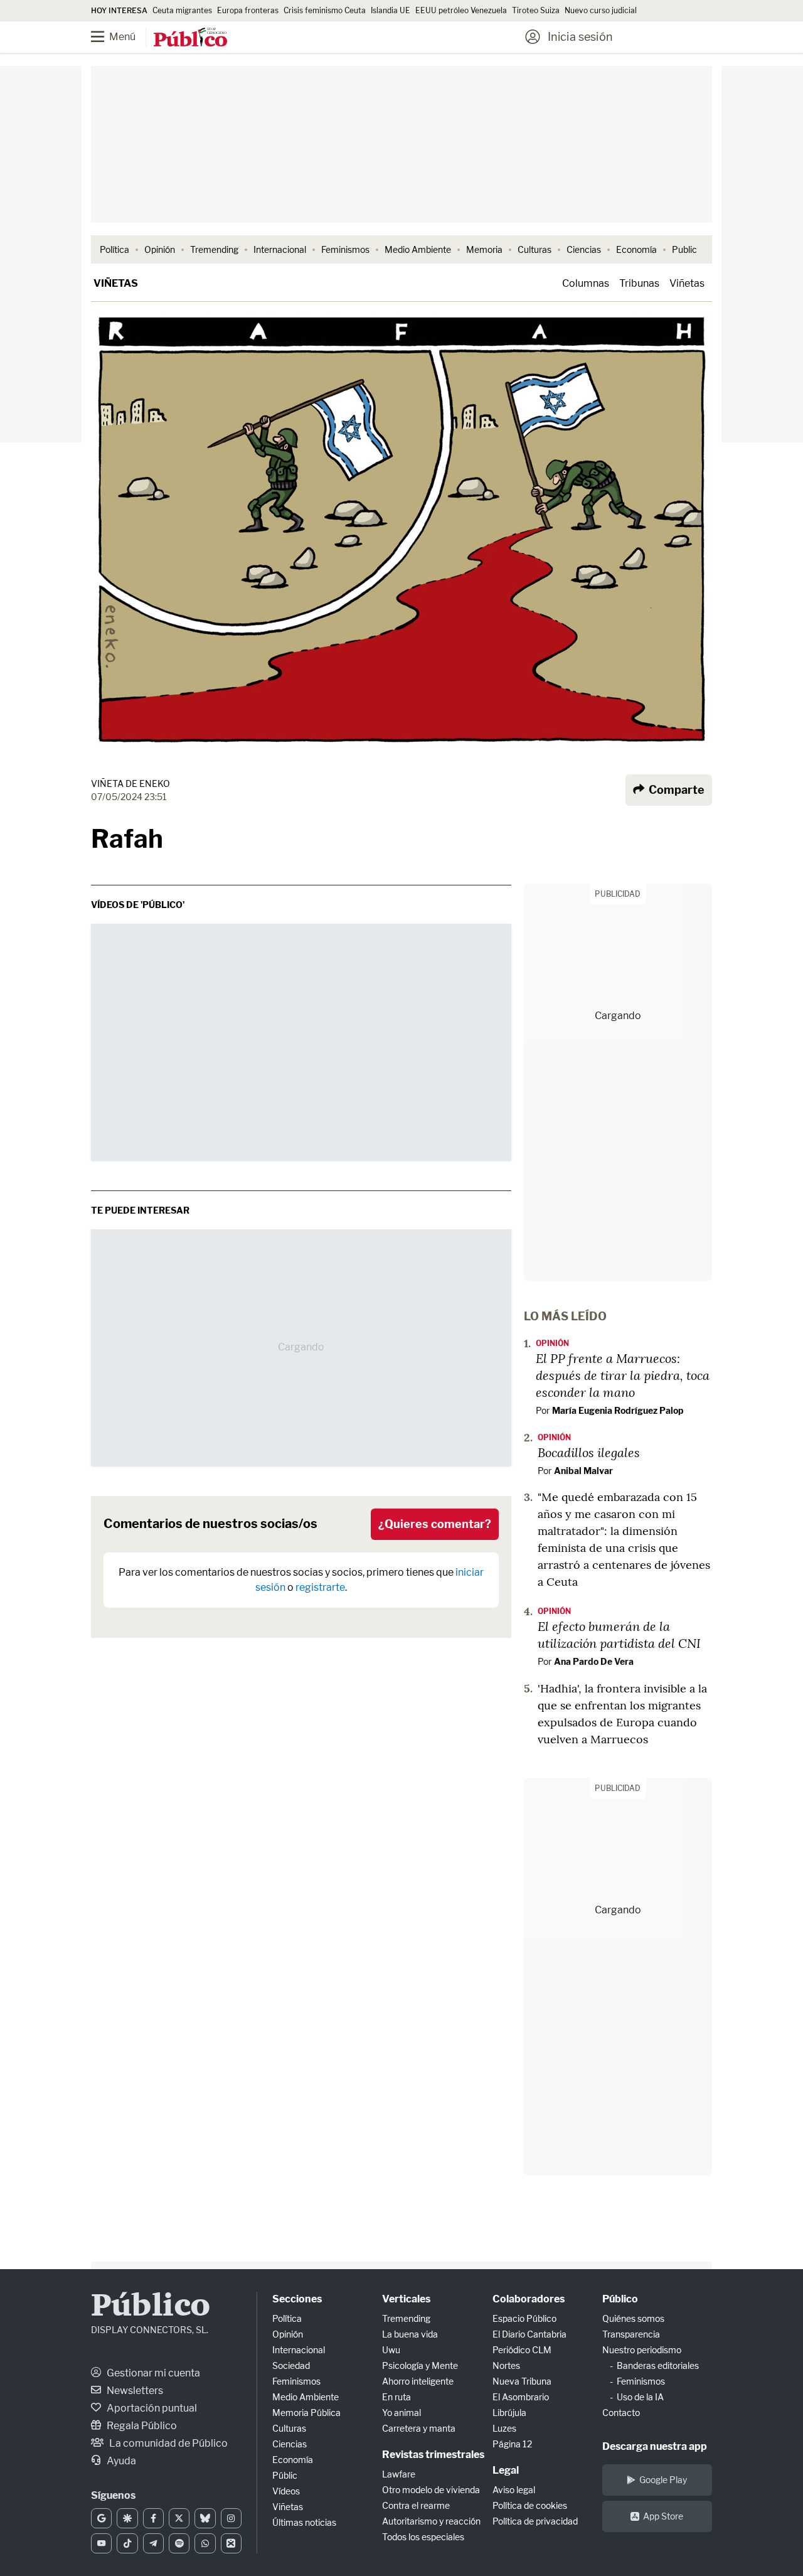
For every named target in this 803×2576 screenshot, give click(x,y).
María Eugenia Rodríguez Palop (618, 1410)
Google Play (663, 2480)
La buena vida (410, 2334)
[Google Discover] (127, 2518)
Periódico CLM (522, 2350)
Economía (636, 249)
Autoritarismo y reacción (431, 2521)
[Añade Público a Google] (101, 2518)
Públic (285, 2475)
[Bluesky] (205, 2518)
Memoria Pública (306, 2413)
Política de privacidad (535, 2521)
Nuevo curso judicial (601, 10)
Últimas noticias (304, 2522)
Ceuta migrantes (182, 10)
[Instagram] (231, 2518)
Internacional (280, 249)
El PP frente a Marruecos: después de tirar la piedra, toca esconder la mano (623, 1375)
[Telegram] (153, 2543)
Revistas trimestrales (433, 2455)
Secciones (297, 2299)
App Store (663, 2516)
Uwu (391, 2350)
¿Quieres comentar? (435, 1524)
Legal (506, 2470)
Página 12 (512, 2444)
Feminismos (345, 249)
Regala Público (141, 2426)
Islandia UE (391, 10)
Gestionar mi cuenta (152, 2373)
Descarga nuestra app (655, 2446)
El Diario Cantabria (529, 2334)
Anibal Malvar (583, 1471)
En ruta (396, 2397)
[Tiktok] (127, 2543)
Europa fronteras (248, 10)
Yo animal (401, 2413)
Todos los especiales (423, 2537)
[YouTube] (101, 2543)
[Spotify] (179, 2543)
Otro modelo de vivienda (431, 2490)
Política (114, 249)
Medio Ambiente (418, 249)
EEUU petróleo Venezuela (461, 10)
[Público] (190, 38)
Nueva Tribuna (522, 2381)
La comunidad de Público (168, 2443)
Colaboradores (529, 2299)
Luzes (504, 2428)
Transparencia (631, 2334)
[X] (179, 2518)
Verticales (406, 2299)
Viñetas (116, 283)
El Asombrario (521, 2397)
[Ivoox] (231, 2543)
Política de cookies (530, 2505)
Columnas (586, 283)
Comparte (675, 790)
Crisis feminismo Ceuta (325, 10)
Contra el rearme (416, 2505)
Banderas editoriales (658, 2365)
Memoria (484, 249)
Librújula (509, 2413)
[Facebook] (153, 2518)
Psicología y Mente (420, 2365)
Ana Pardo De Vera (594, 1661)
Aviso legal (514, 2490)
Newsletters (134, 2391)
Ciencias (584, 249)
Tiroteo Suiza (536, 10)
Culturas (534, 249)
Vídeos (286, 2491)
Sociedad (291, 2365)
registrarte (320, 1587)
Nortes (506, 2365)
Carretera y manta (419, 2428)
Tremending (214, 249)
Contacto (621, 2413)
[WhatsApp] (205, 2543)
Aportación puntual (151, 2408)
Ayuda (120, 2461)
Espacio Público (524, 2318)
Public (684, 249)
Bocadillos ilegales (589, 1452)
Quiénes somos (633, 2318)
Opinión (160, 249)
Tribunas (639, 283)
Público (151, 2307)
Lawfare (399, 2474)
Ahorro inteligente (418, 2381)
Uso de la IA (640, 2397)
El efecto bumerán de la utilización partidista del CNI (619, 1634)
